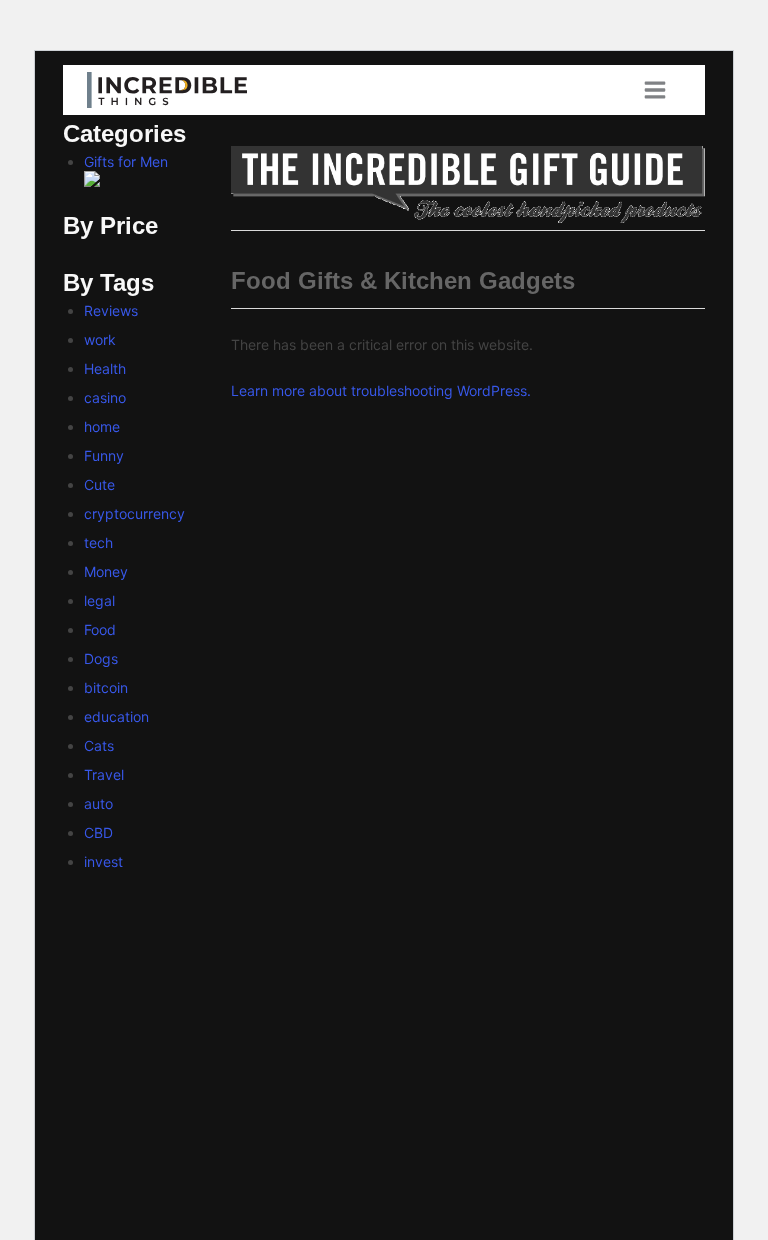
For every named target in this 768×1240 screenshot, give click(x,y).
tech (98, 542)
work (100, 339)
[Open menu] (662, 89)
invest (103, 861)
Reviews (111, 310)
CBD (98, 832)
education (116, 716)
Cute (99, 484)
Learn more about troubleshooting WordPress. (381, 390)
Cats (99, 745)
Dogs (101, 658)
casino (105, 397)
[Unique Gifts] (468, 184)
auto (98, 803)
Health (105, 368)
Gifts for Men (126, 161)
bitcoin (106, 687)
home (102, 426)
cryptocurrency (134, 513)
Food (100, 629)
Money (106, 571)
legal (99, 600)
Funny (104, 455)
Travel (104, 774)
